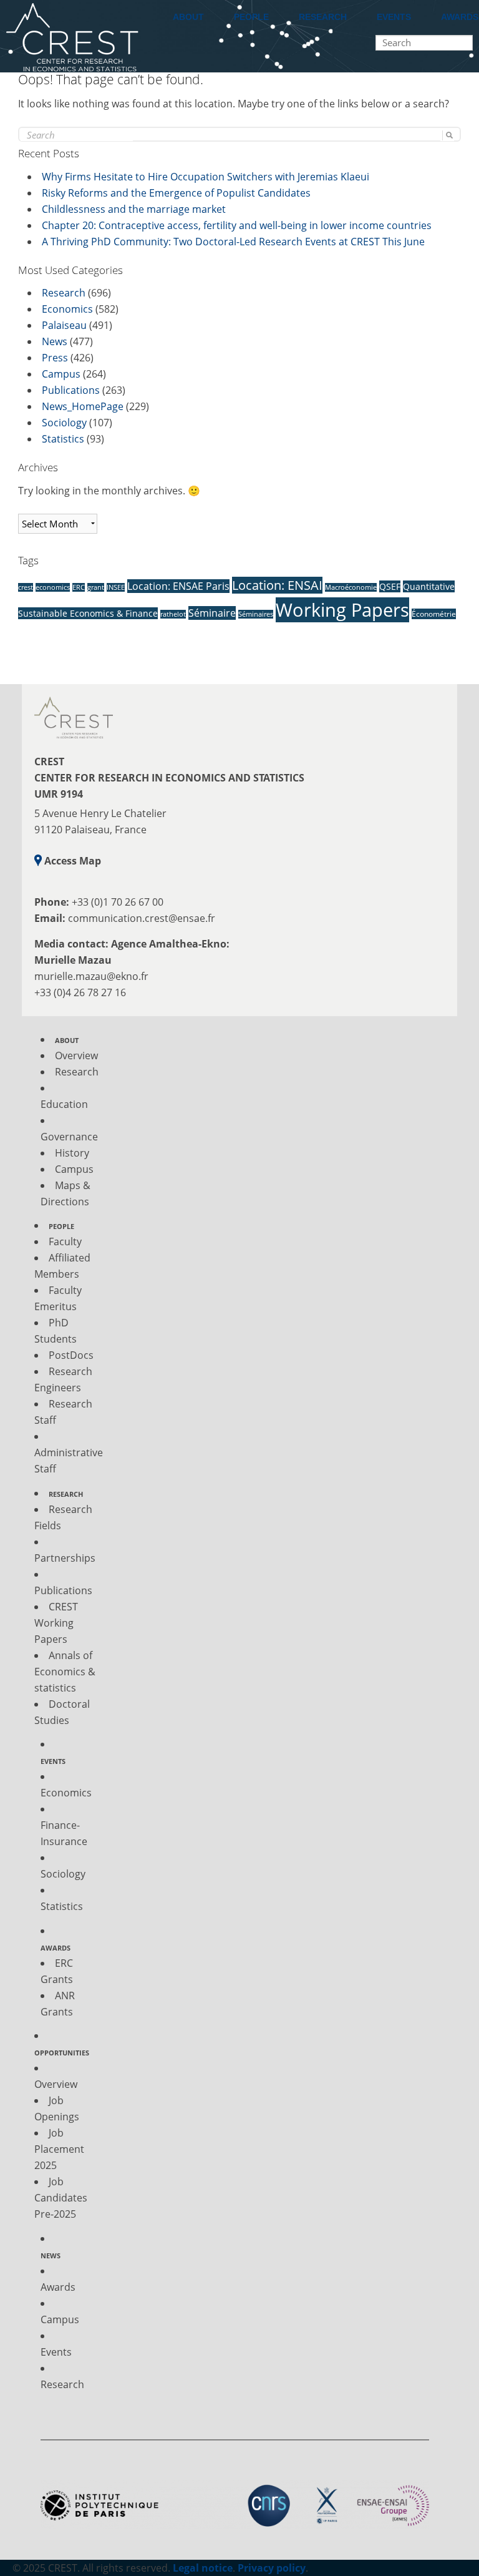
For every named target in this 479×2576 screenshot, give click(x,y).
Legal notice (203, 2568)
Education (64, 1104)
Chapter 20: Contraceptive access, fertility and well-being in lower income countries (237, 225)
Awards (56, 1948)
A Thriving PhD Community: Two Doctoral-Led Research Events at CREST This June (233, 242)
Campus (61, 374)
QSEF (390, 586)
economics (53, 587)
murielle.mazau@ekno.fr (91, 976)
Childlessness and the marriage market (134, 209)
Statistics (63, 439)
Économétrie (434, 614)
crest (26, 587)
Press (55, 358)
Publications (71, 390)
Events (394, 17)
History (72, 1153)
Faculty (65, 1241)
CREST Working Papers (56, 1623)
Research (323, 17)
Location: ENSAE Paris (178, 586)
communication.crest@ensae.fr (142, 918)
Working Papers (342, 610)
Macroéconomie (351, 587)
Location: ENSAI (277, 585)
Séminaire (212, 613)
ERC (79, 587)
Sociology (64, 423)
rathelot (173, 614)
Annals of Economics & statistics (65, 1672)
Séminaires (256, 614)
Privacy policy (272, 2568)
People (251, 17)
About (188, 17)
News (55, 341)
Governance (69, 1137)
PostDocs (71, 1355)
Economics (67, 309)
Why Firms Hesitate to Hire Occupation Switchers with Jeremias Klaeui (206, 177)
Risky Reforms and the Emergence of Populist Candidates (176, 193)
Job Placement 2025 (59, 2149)
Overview (76, 1055)
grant (96, 587)
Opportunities (62, 2053)
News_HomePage (83, 406)
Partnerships (65, 1558)
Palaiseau (64, 325)
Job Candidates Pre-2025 (61, 2198)
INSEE (116, 587)
